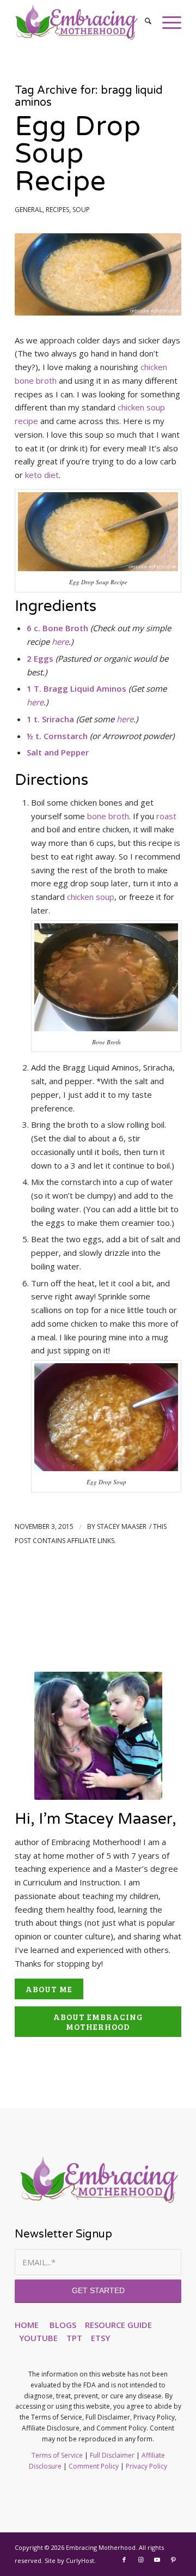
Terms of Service (57, 2455)
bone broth (108, 816)
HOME (27, 2325)
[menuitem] (143, 22)
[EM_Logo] (81, 22)
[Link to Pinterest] (173, 2560)
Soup (81, 210)
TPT (74, 2338)
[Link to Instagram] (140, 2560)
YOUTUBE (38, 2338)
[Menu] (166, 22)
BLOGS (63, 2325)
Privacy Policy (146, 2466)
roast (166, 816)
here (60, 642)
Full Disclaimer (112, 2455)
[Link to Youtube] (157, 2560)
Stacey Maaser (122, 1526)
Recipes (57, 210)
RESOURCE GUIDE (118, 2325)
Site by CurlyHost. (70, 2560)
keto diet (42, 475)
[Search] (143, 22)
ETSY (100, 2338)
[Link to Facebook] (124, 2560)
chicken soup (91, 897)
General (29, 210)
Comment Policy (94, 2466)
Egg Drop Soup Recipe (78, 154)
